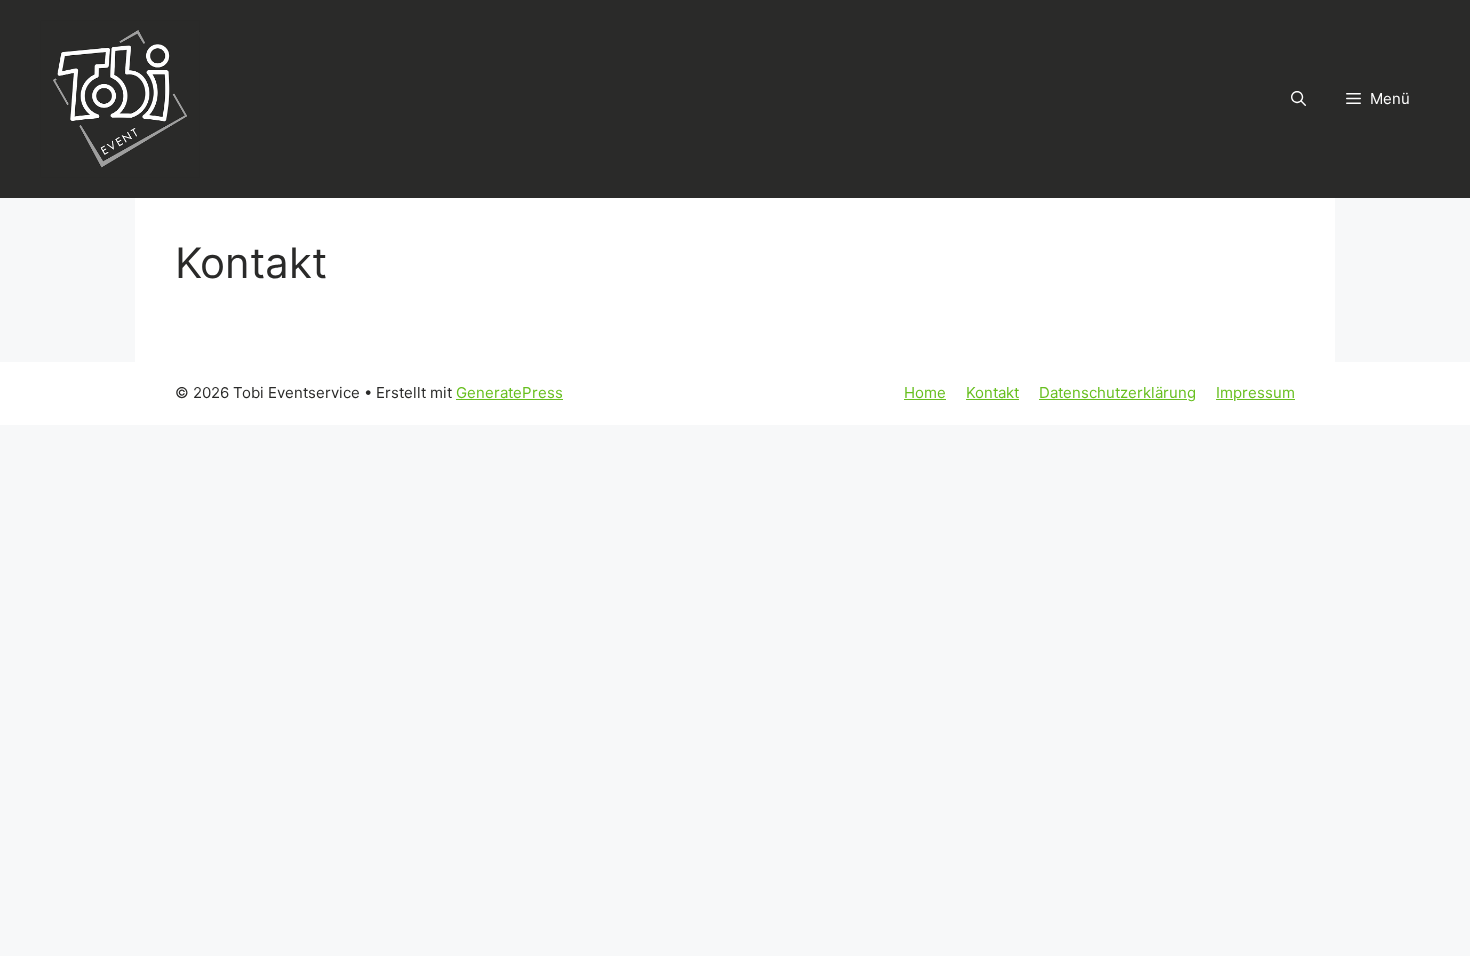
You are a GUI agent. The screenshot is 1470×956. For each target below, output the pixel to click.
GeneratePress (509, 392)
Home (925, 392)
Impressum (1255, 392)
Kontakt (992, 392)
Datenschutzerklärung (1117, 392)
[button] (1298, 99)
